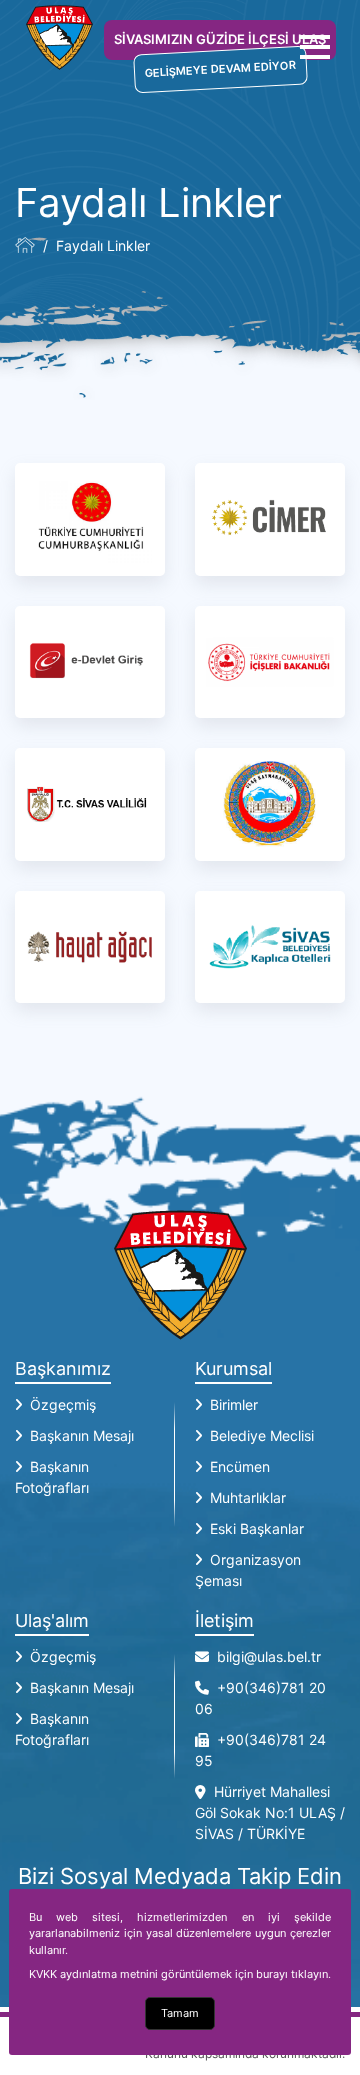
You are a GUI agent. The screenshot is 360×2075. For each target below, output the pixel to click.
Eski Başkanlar (257, 1528)
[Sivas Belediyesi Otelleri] (270, 947)
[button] (315, 47)
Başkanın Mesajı (82, 1435)
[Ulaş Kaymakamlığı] (270, 804)
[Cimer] (270, 519)
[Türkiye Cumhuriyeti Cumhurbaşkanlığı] (90, 519)
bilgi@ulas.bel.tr (269, 1656)
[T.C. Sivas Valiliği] (90, 804)
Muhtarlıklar (248, 1497)
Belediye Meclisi (262, 1435)
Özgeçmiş (63, 1404)
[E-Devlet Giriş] (90, 662)
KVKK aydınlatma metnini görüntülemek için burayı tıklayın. (180, 1974)
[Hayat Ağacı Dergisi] (90, 947)
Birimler (234, 1404)
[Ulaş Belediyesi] (25, 244)
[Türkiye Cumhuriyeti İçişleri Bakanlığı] (270, 662)
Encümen (240, 1466)
